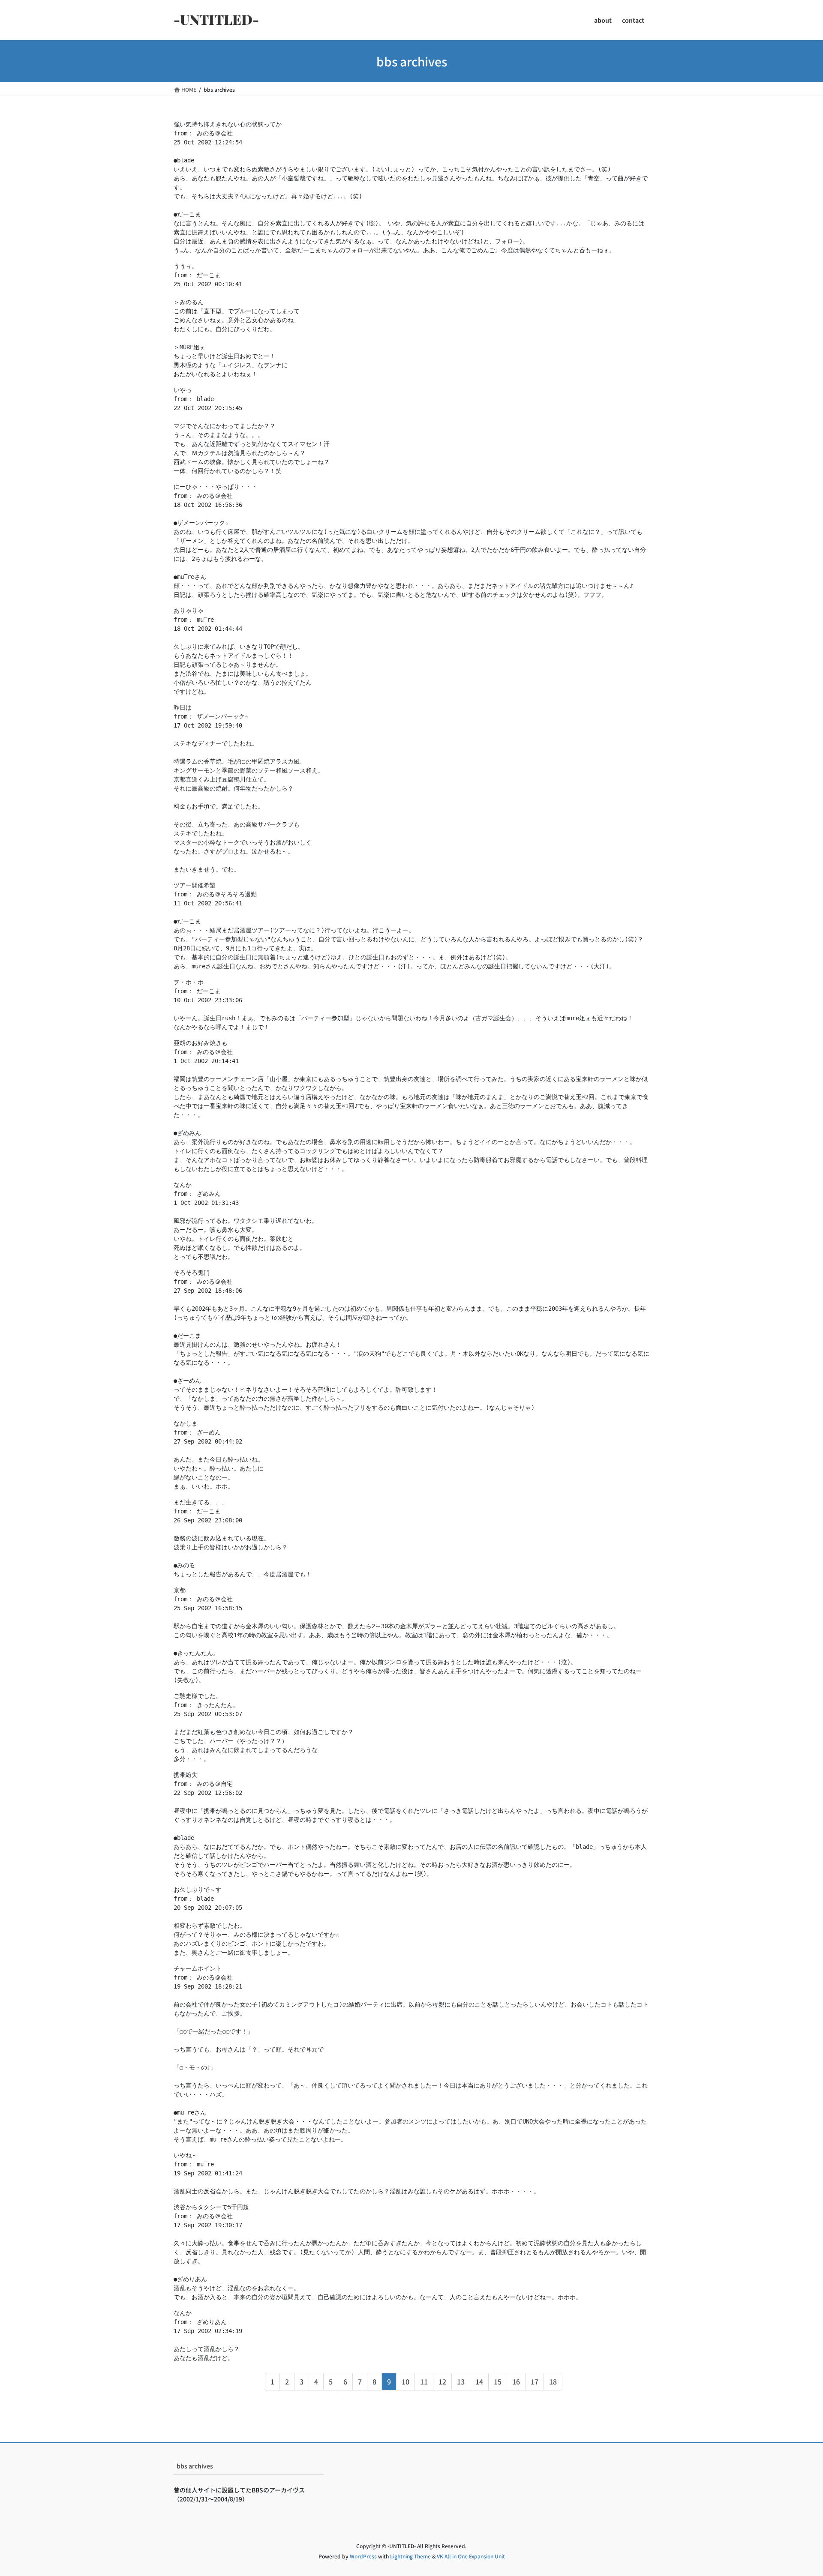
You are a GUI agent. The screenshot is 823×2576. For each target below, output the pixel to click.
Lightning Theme (410, 2556)
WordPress (363, 2556)
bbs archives (195, 2466)
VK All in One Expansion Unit (471, 2556)
